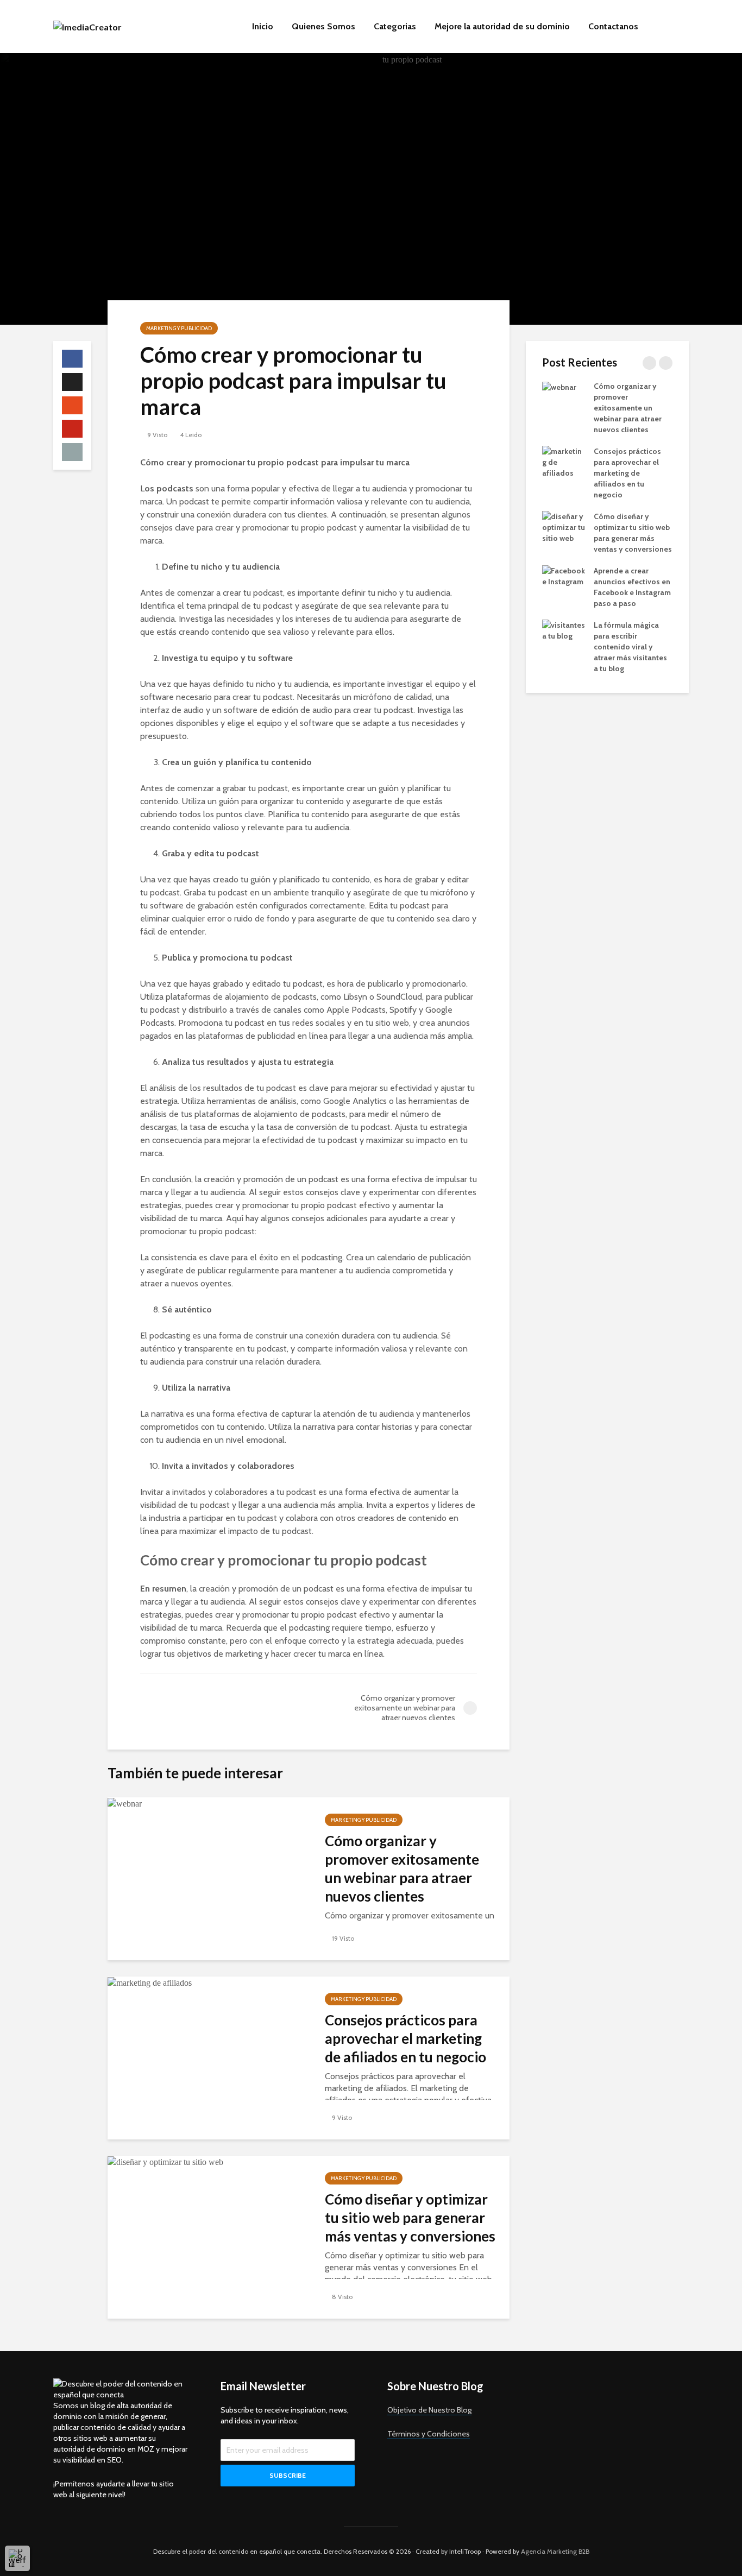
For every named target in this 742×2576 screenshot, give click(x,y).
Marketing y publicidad (179, 328)
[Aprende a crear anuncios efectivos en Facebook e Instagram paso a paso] (564, 575)
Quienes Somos (323, 26)
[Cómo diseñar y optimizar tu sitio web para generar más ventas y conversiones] (165, 2161)
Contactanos (613, 26)
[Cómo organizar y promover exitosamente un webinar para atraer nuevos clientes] (125, 1803)
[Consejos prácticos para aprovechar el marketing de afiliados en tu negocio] (150, 1982)
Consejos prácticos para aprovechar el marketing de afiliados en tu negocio (405, 2038)
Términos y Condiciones (429, 2434)
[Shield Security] (17, 2558)
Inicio (263, 26)
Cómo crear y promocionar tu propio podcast (284, 1560)
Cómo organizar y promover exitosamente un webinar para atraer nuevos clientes (402, 1868)
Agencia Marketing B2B (555, 2551)
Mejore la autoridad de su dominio (502, 26)
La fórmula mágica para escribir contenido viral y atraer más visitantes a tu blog (630, 647)
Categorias (395, 26)
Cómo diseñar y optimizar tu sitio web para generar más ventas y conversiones (410, 2218)
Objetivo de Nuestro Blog (429, 2410)
